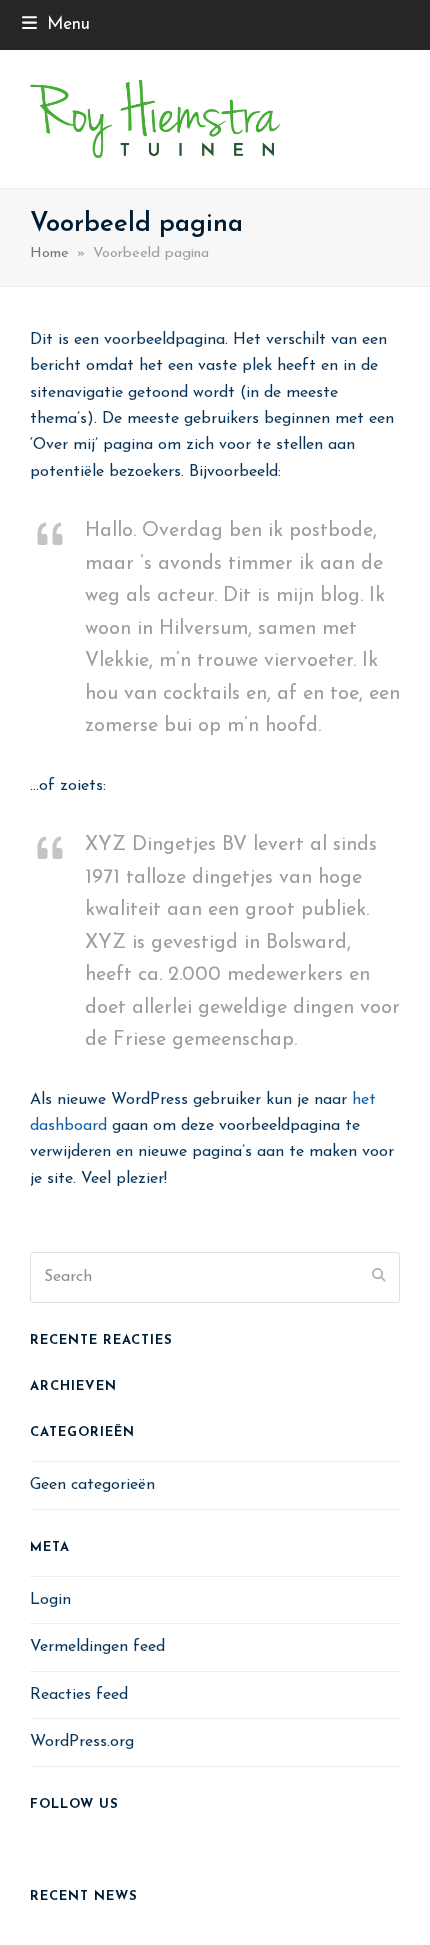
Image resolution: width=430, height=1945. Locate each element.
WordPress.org (82, 1742)
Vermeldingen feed (97, 1647)
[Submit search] (379, 1277)
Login (50, 1600)
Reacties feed (79, 1695)
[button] (56, 24)
